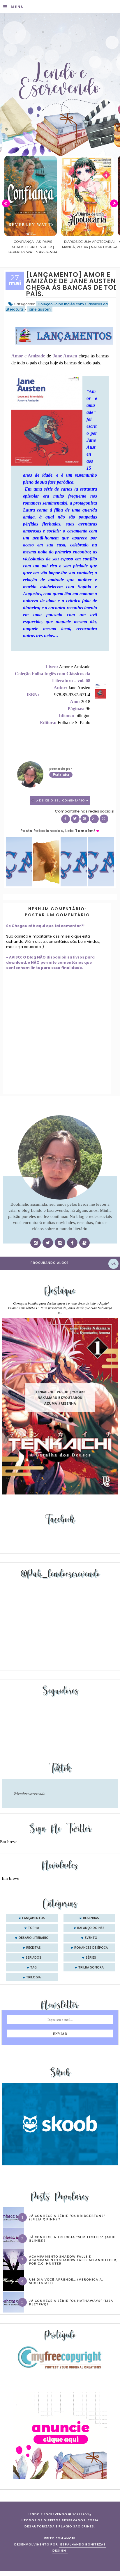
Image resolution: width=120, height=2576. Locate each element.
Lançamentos (34, 1918)
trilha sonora (91, 1968)
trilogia (33, 1978)
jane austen (40, 309)
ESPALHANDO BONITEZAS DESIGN (79, 2548)
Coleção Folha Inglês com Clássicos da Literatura (57, 307)
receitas (33, 1948)
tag (33, 1968)
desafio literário (34, 1938)
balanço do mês (91, 1928)
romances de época (91, 1948)
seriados (33, 1958)
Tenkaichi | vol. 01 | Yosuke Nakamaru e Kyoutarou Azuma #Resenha (60, 1397)
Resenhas (91, 1918)
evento (91, 1938)
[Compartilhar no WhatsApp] (104, 819)
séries (91, 1958)
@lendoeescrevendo (29, 1793)
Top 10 (33, 1928)
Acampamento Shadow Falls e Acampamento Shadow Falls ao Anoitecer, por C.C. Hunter (73, 2260)
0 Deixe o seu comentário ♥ (62, 801)
